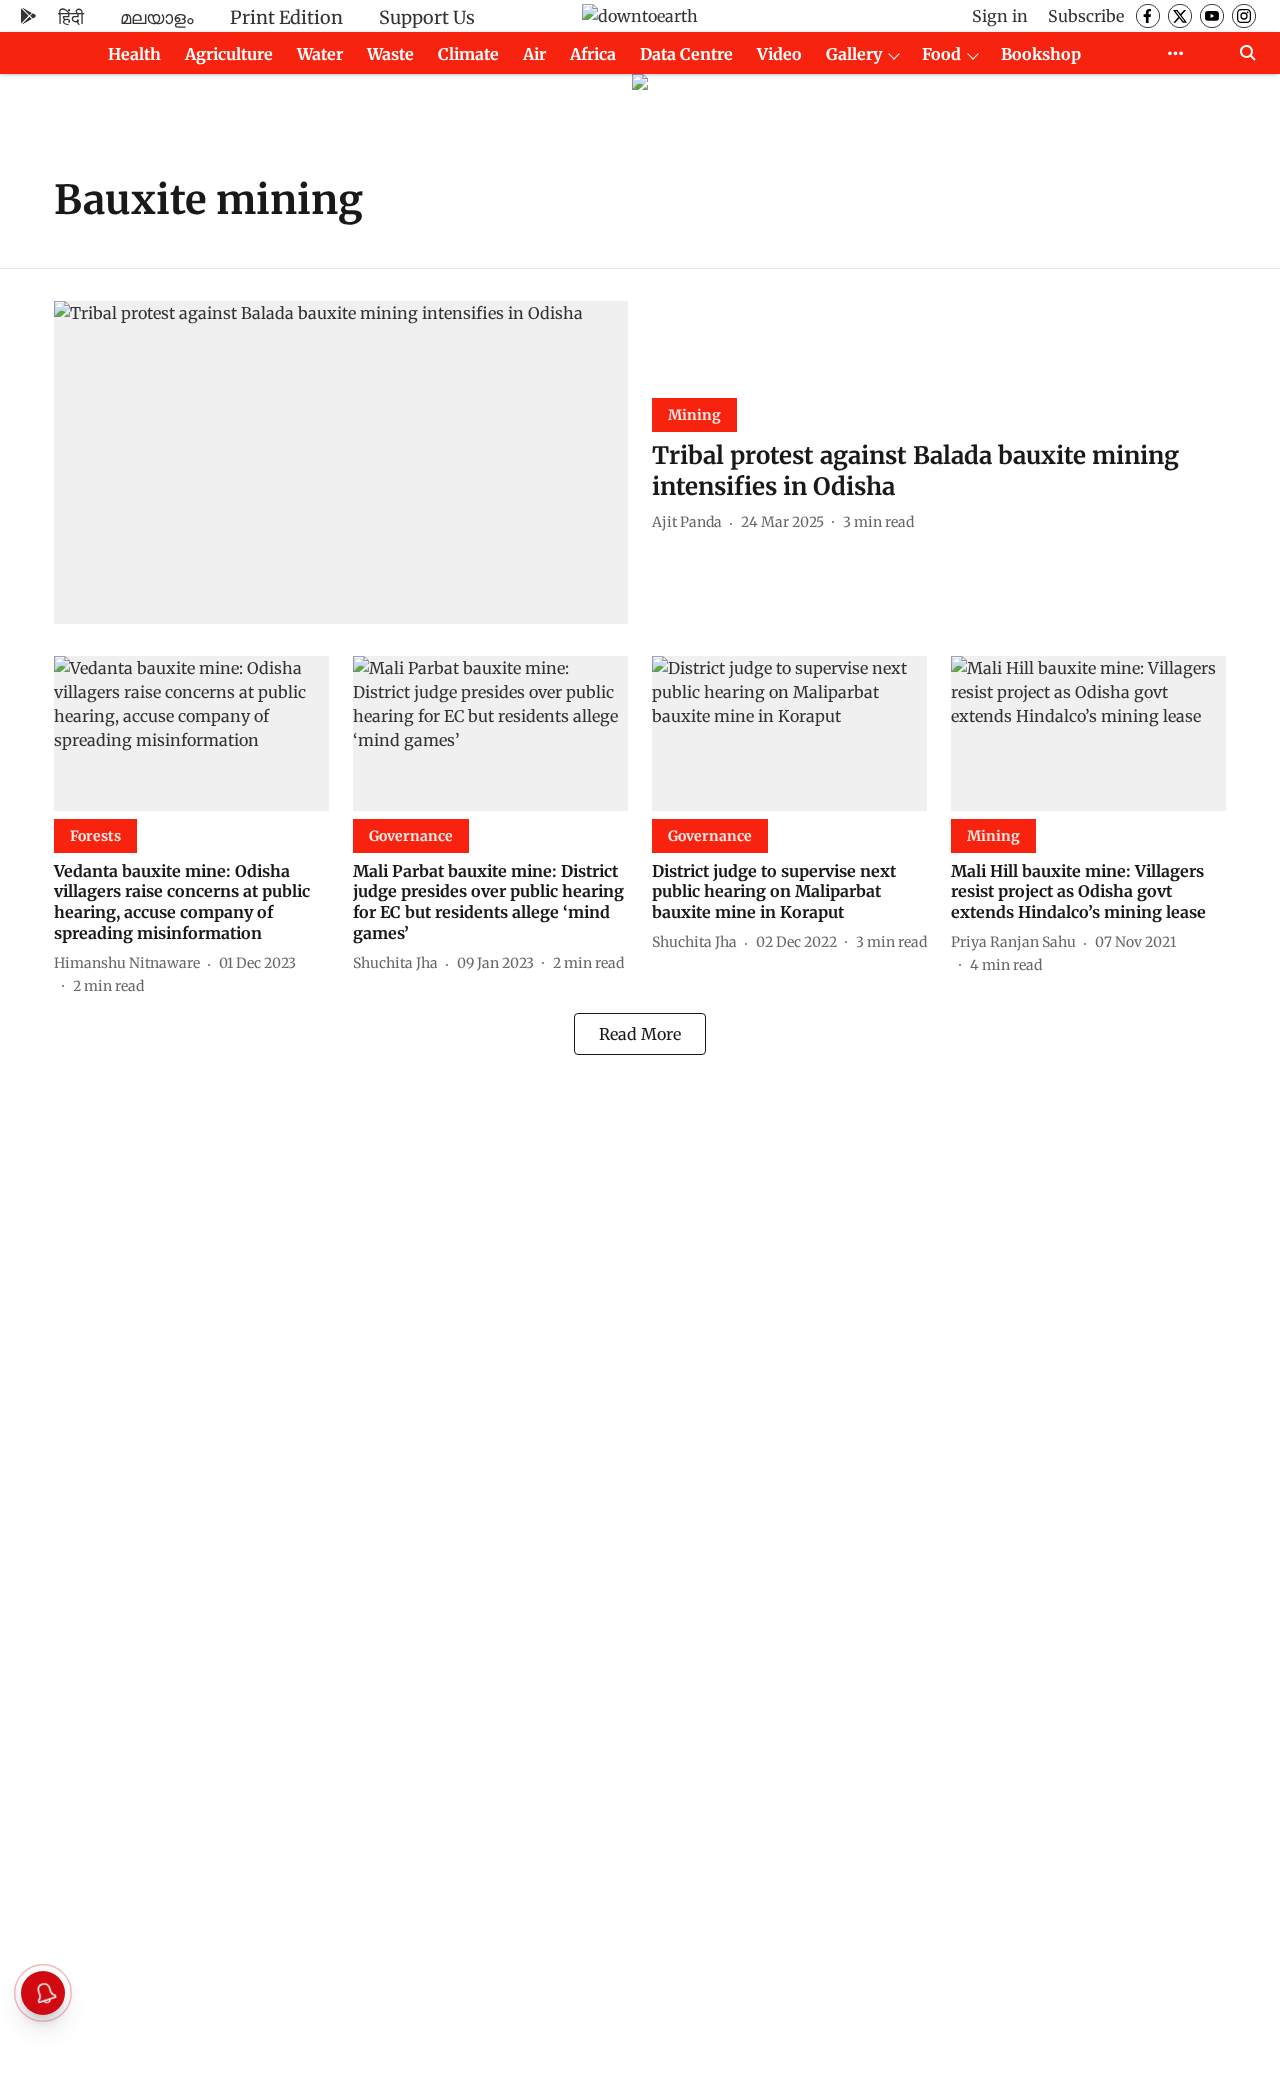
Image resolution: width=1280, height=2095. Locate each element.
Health (134, 54)
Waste (390, 54)
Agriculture (229, 54)
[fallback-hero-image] (341, 462)
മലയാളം (157, 17)
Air (534, 54)
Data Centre (686, 54)
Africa (593, 54)
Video (779, 54)
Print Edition (286, 17)
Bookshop (1041, 54)
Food (941, 54)
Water (320, 54)
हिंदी (71, 17)
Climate (468, 54)
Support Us (427, 17)
